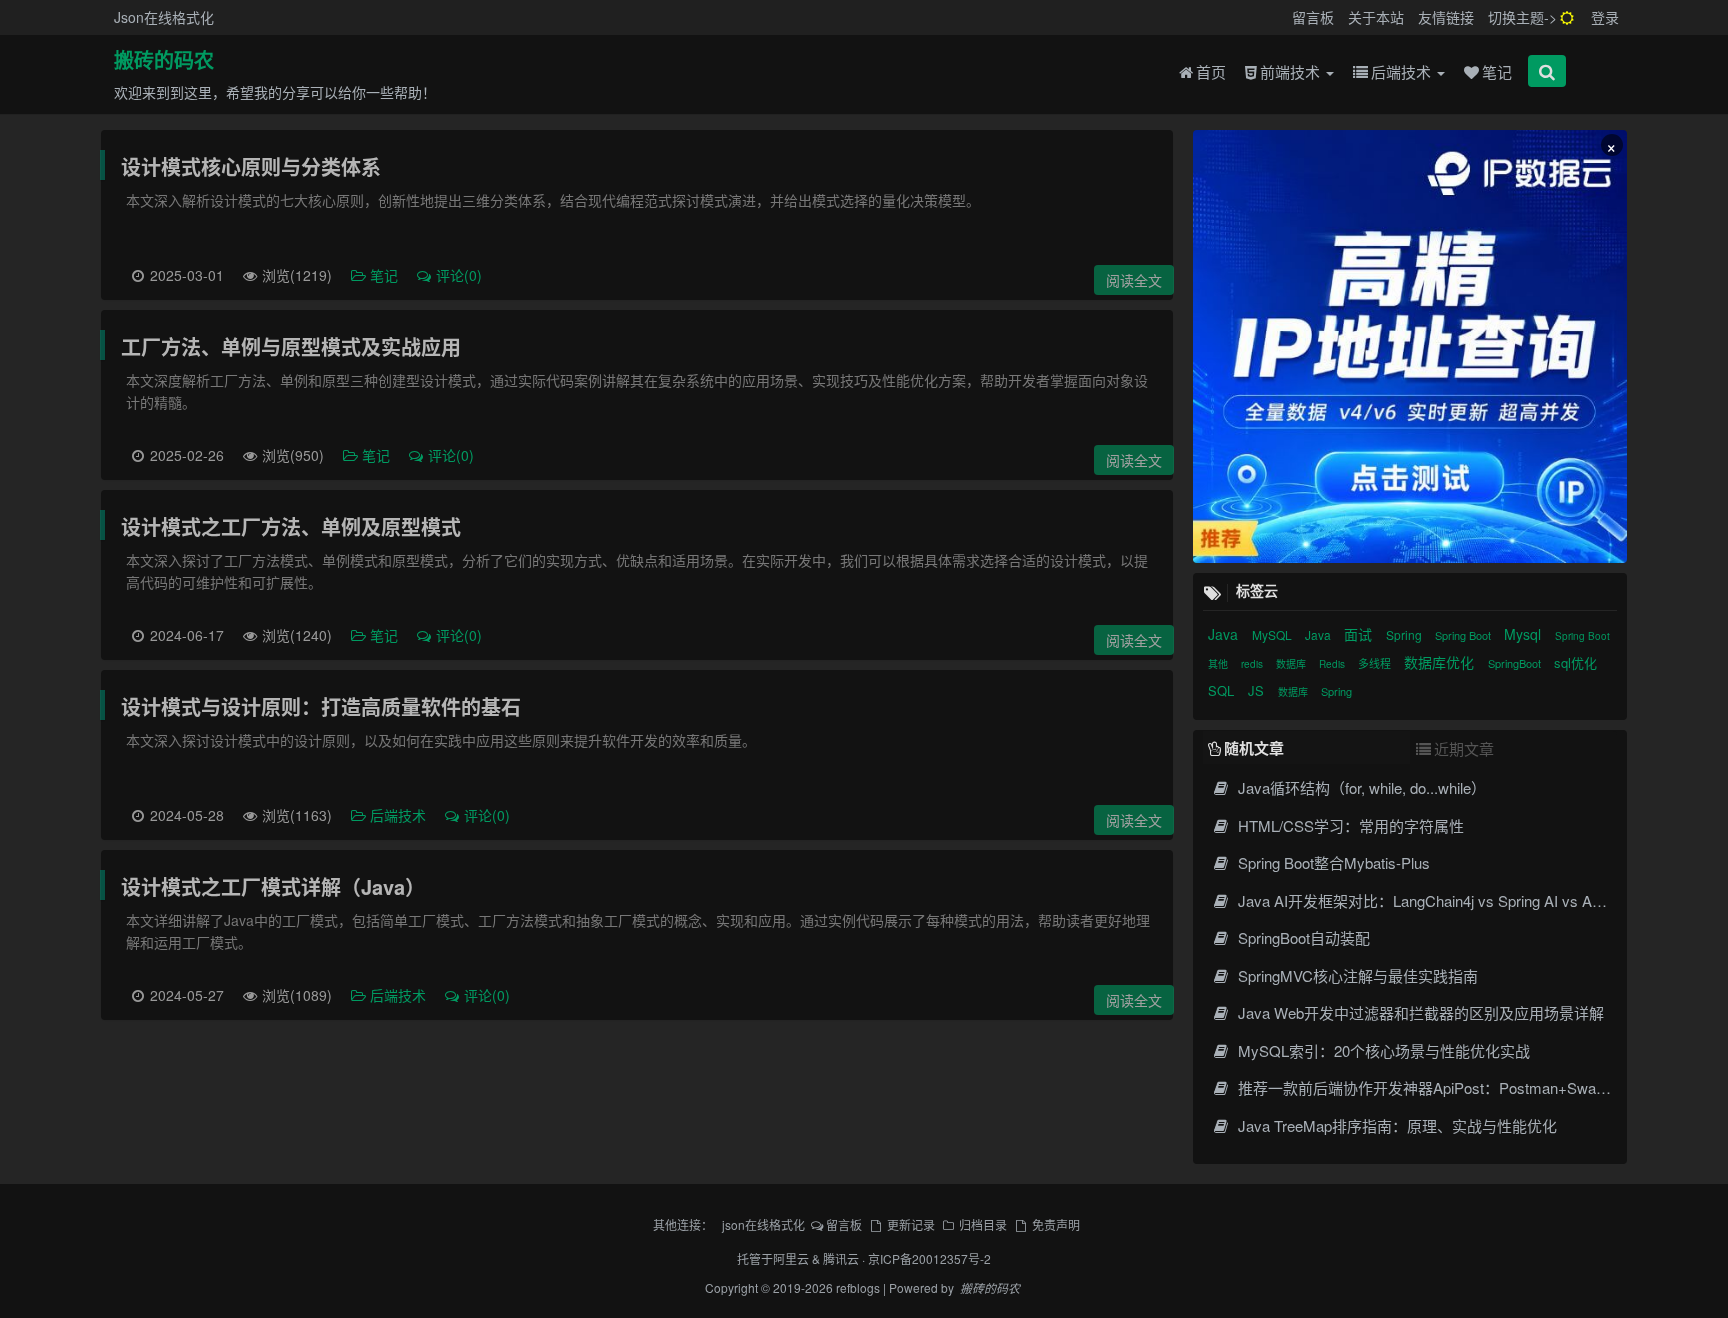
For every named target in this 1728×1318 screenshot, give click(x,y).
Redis (1333, 664)
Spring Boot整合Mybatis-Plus (1331, 862)
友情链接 (1446, 17)
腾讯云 (841, 1258)
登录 (1605, 17)
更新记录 (910, 1224)
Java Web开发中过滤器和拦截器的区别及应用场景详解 (1418, 1012)
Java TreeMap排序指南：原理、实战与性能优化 (1395, 1125)
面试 (1360, 634)
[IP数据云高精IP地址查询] (1409, 346)
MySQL (1273, 634)
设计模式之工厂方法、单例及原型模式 (291, 526)
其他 (1219, 664)
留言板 (1313, 17)
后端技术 (1403, 71)
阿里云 (791, 1258)
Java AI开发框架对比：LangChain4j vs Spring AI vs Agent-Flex (1443, 900)
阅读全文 (1134, 280)
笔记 (1497, 71)
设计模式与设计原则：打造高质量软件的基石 (321, 706)
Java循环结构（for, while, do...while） (1359, 787)
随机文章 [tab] (1254, 748)
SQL (1223, 690)
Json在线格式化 (164, 17)
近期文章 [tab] (1464, 748)
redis (1253, 664)
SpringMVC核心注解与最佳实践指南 (1355, 975)
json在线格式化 (763, 1224)
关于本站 (1376, 17)
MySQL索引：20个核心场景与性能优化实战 (1381, 1050)
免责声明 (1055, 1224)
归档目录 (983, 1224)
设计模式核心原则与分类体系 (251, 166)
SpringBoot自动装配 (1301, 937)
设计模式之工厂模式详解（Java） (273, 886)
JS (1258, 690)
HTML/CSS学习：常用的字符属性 (1348, 825)
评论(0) (459, 275)
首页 (1211, 71)
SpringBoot (1516, 663)
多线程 (1376, 663)
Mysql (1524, 634)
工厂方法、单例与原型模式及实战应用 (291, 346)
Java (1225, 634)
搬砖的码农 (164, 61)
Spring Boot (1464, 635)
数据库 (1292, 664)
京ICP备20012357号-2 (929, 1258)
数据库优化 (1441, 662)
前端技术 (1292, 71)
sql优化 (1575, 662)
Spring (1405, 634)
